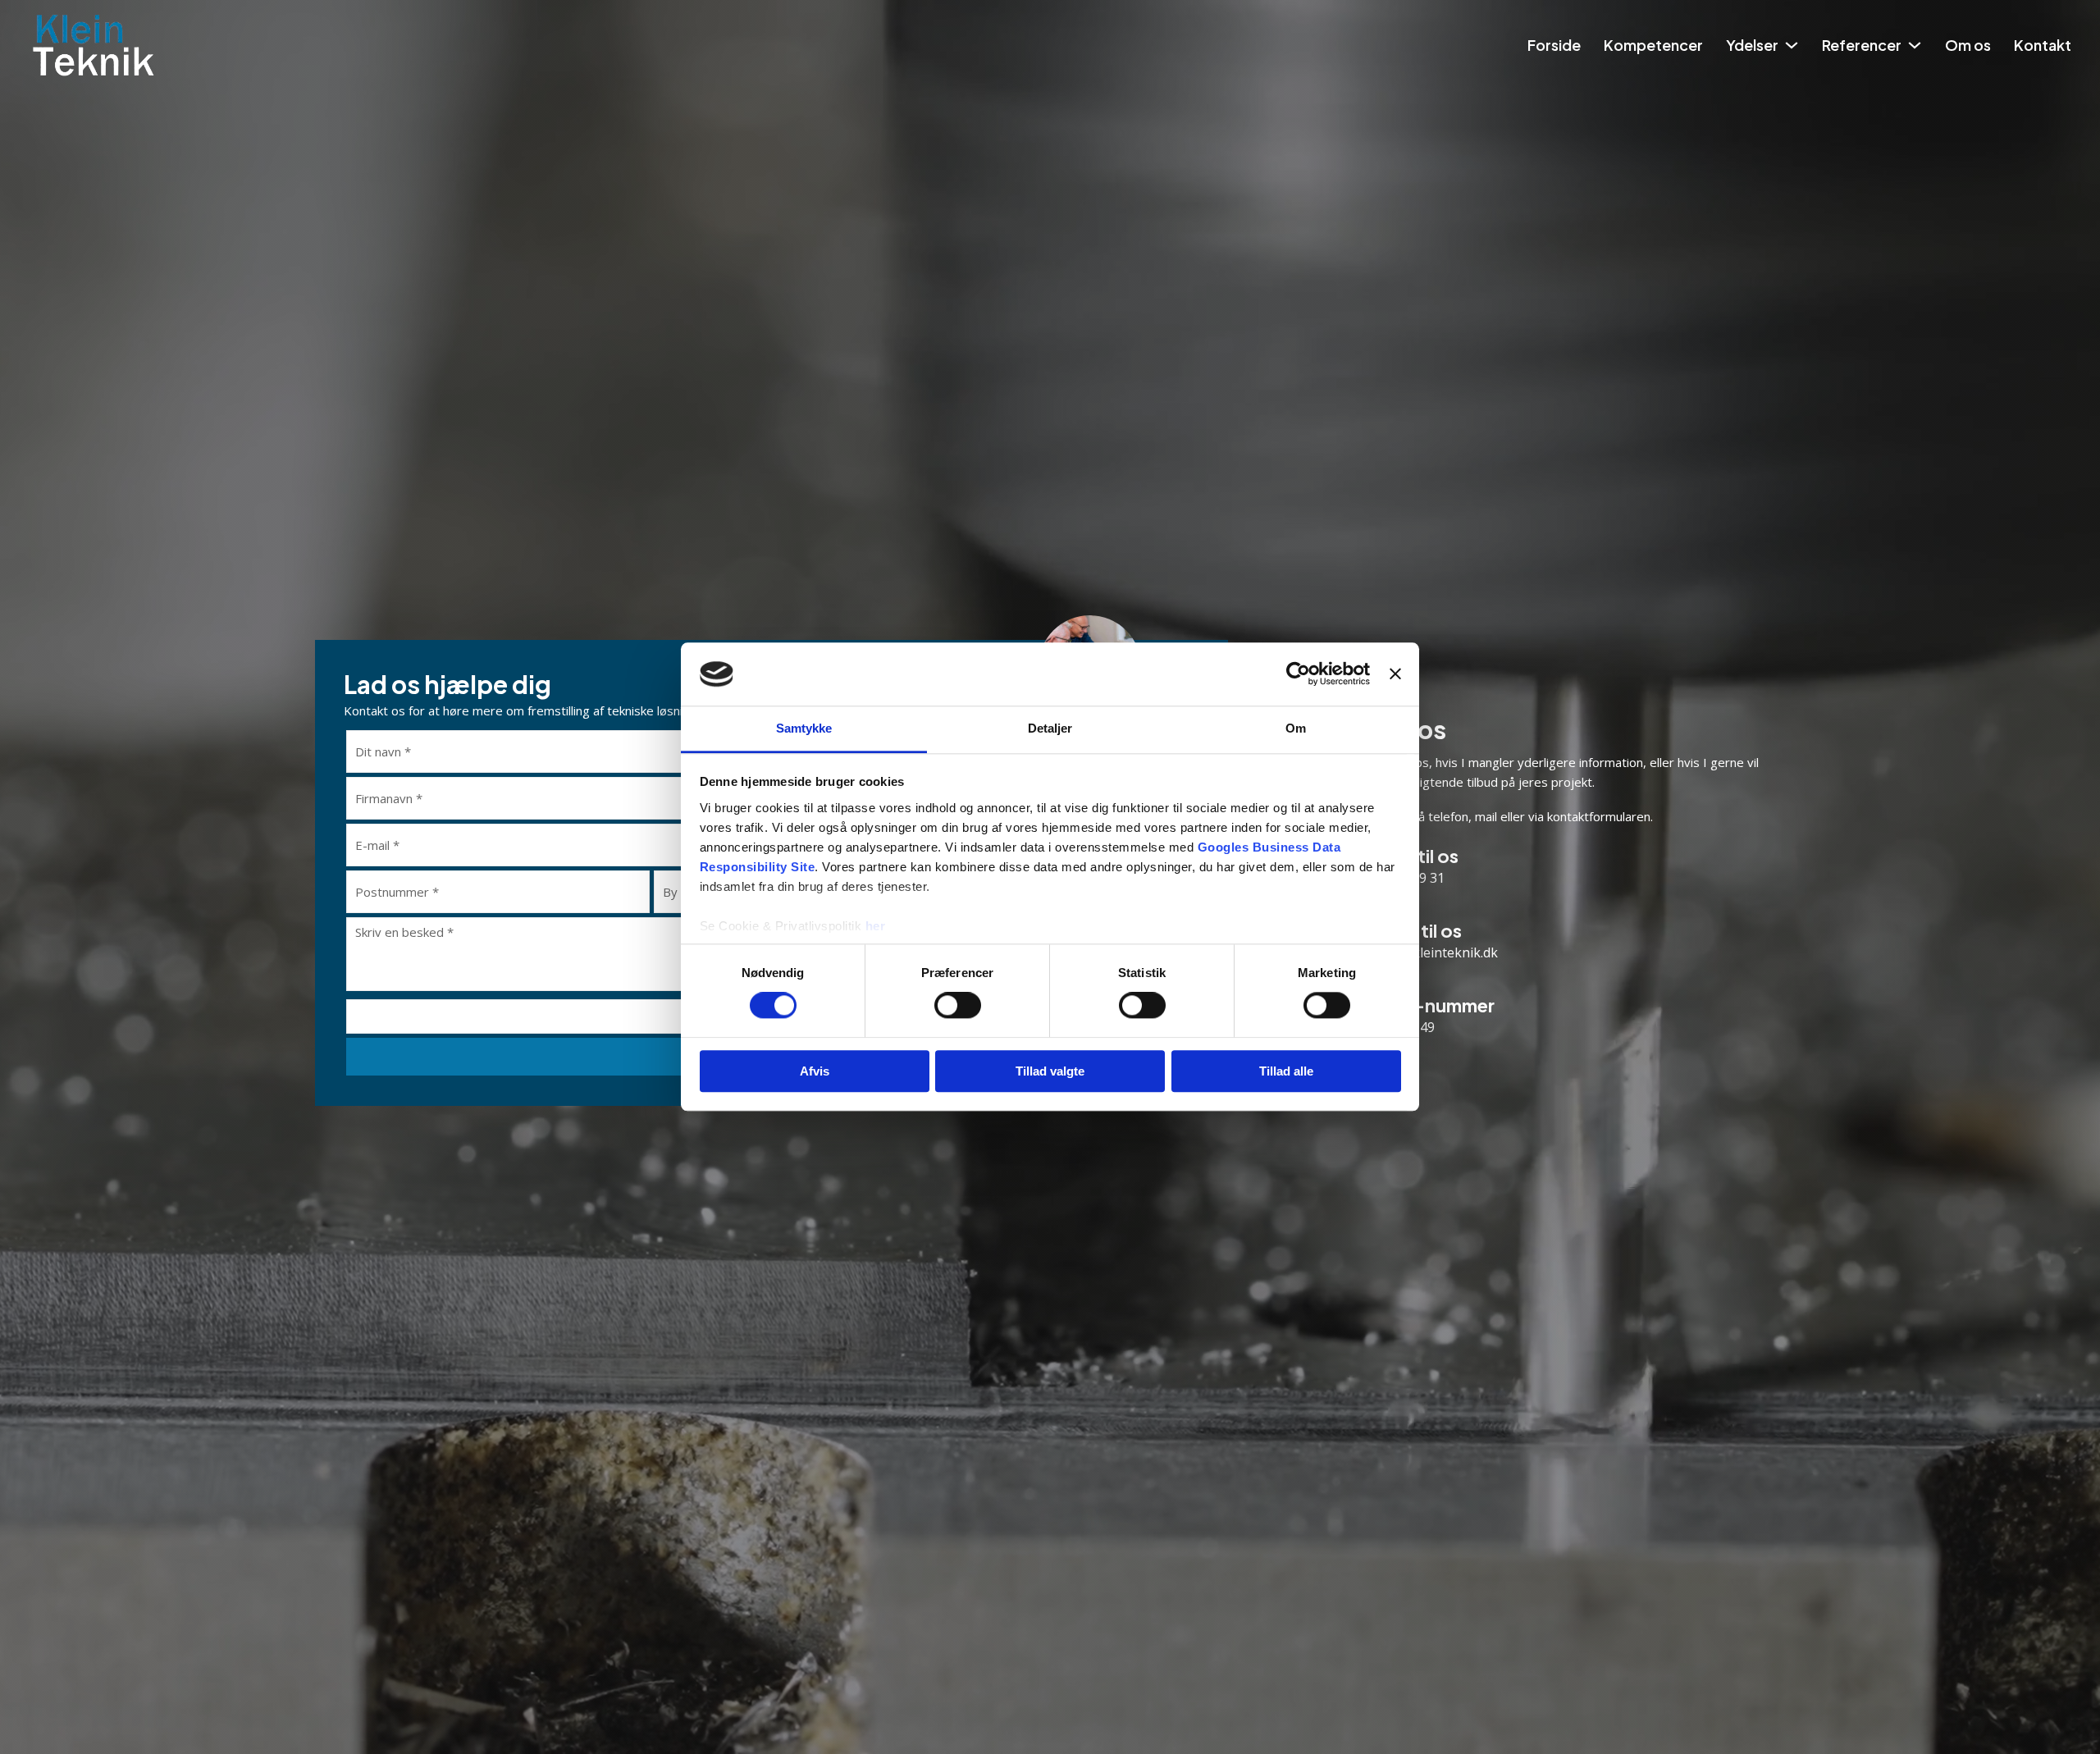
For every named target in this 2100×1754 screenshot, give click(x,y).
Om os (1968, 45)
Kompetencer (1653, 45)
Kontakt (2043, 45)
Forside (1554, 45)
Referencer (1862, 45)
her (876, 926)
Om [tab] (1296, 728)
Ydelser (1752, 45)
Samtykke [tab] (804, 728)
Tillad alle (1286, 1071)
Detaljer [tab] (1050, 728)
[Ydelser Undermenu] (1792, 45)
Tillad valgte (1050, 1071)
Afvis (815, 1071)
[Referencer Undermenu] (1915, 45)
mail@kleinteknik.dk (1437, 952)
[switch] (958, 1005)
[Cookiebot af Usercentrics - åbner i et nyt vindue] (1298, 674)
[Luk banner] (1395, 674)
